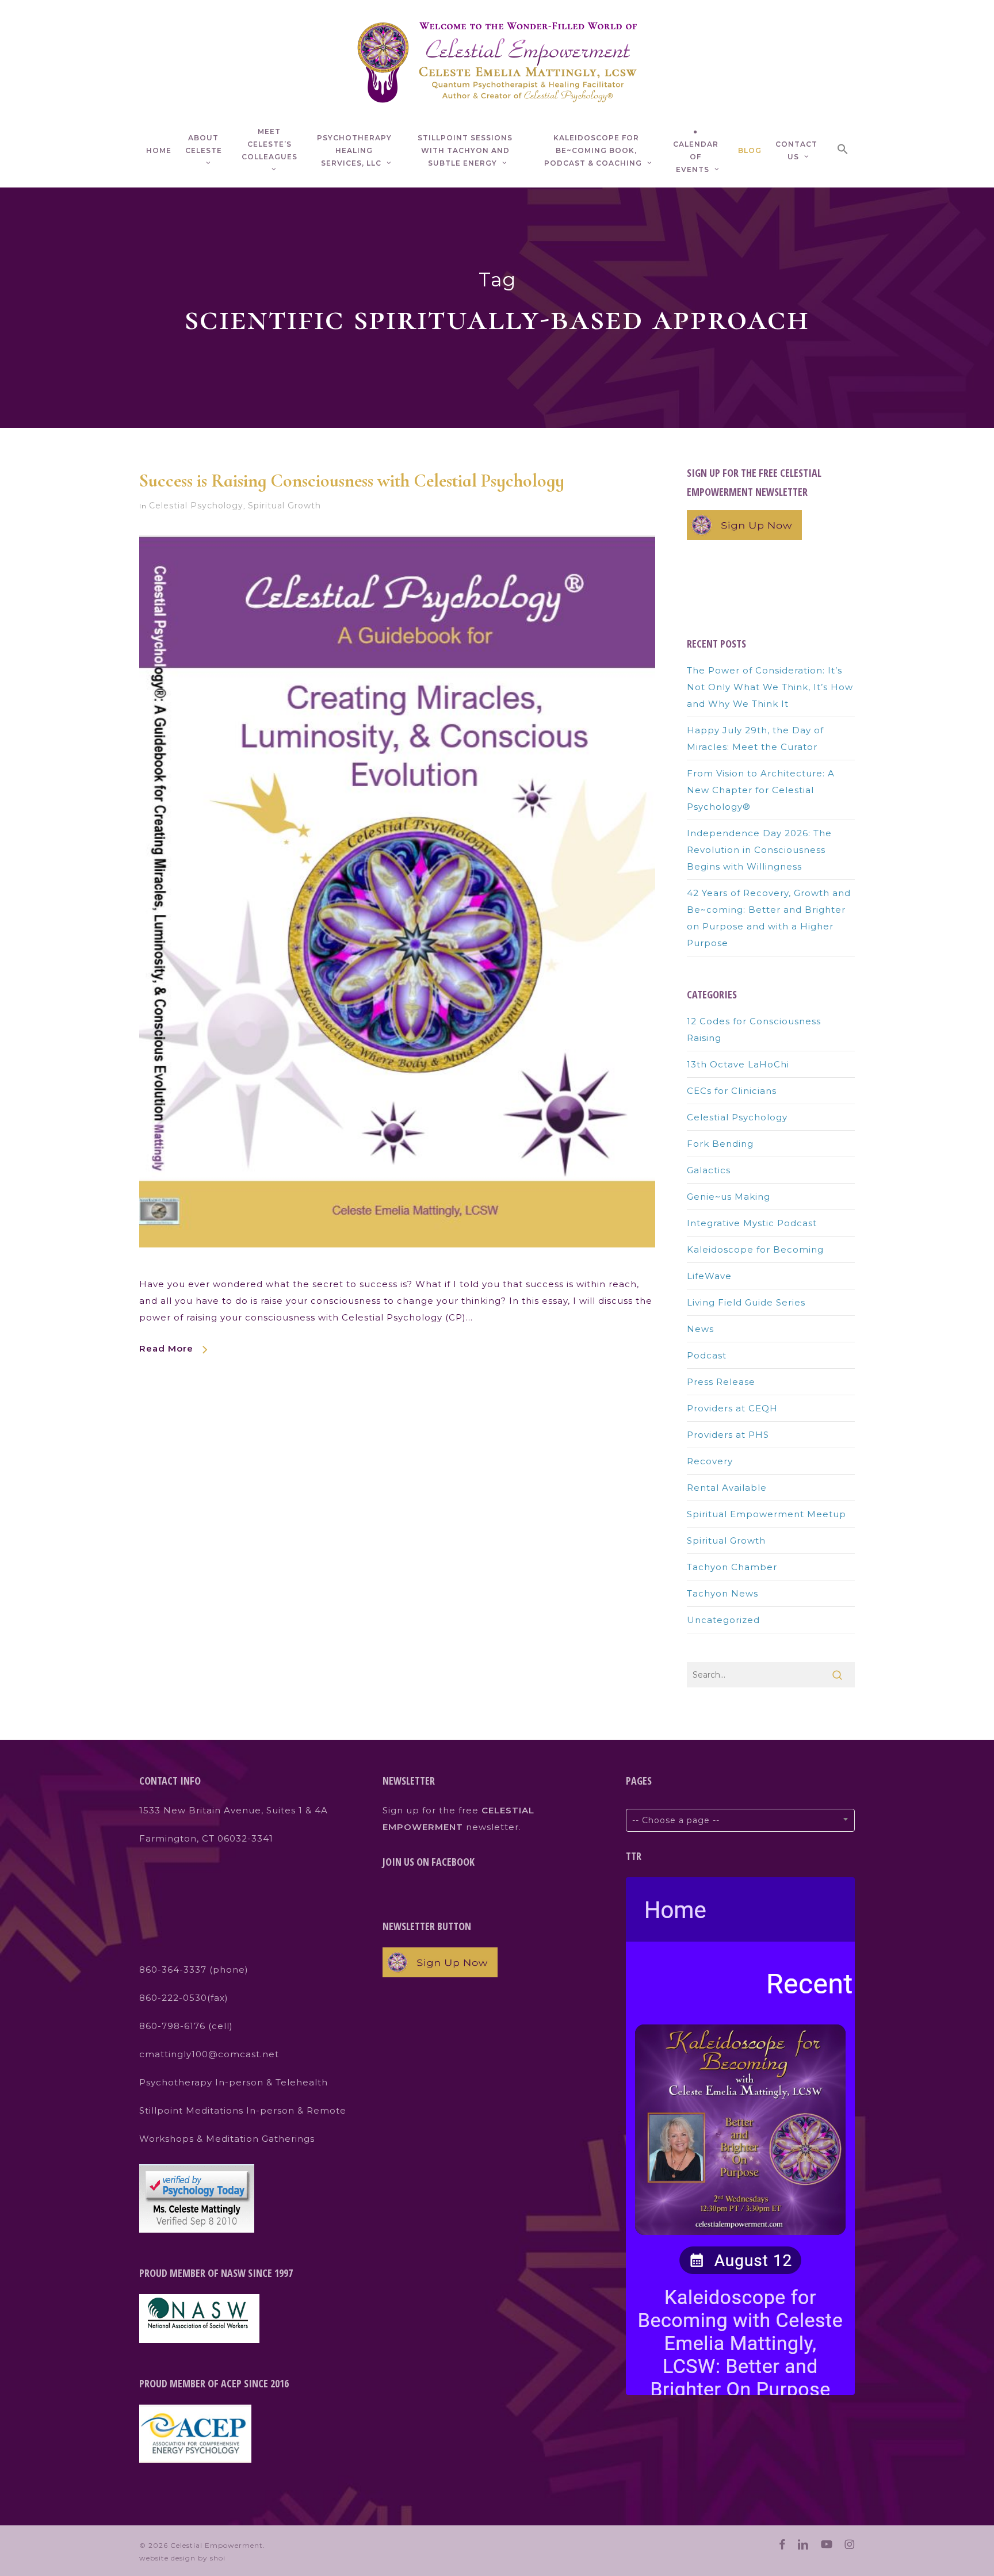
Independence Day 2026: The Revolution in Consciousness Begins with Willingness (759, 850)
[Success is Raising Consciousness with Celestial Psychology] (397, 1267)
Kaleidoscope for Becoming (755, 1249)
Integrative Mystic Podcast (752, 1223)
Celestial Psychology (196, 506)
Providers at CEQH (732, 1408)
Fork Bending (720, 1144)
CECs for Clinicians (732, 1091)
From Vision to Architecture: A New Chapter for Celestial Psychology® (761, 790)
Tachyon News (722, 1593)
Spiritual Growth (284, 506)
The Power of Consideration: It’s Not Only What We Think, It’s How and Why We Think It (770, 687)
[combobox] (740, 1820)
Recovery (710, 1461)
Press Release (721, 1382)
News (700, 1329)
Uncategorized (723, 1620)
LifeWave (709, 1276)
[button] (843, 151)
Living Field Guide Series (746, 1302)
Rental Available (727, 1488)
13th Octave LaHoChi (738, 1064)
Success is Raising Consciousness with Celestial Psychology (352, 481)
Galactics (709, 1170)
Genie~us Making (729, 1197)
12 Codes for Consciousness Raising (754, 1029)
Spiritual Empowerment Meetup (766, 1514)
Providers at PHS (728, 1435)
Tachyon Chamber (732, 1567)
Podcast (707, 1355)
